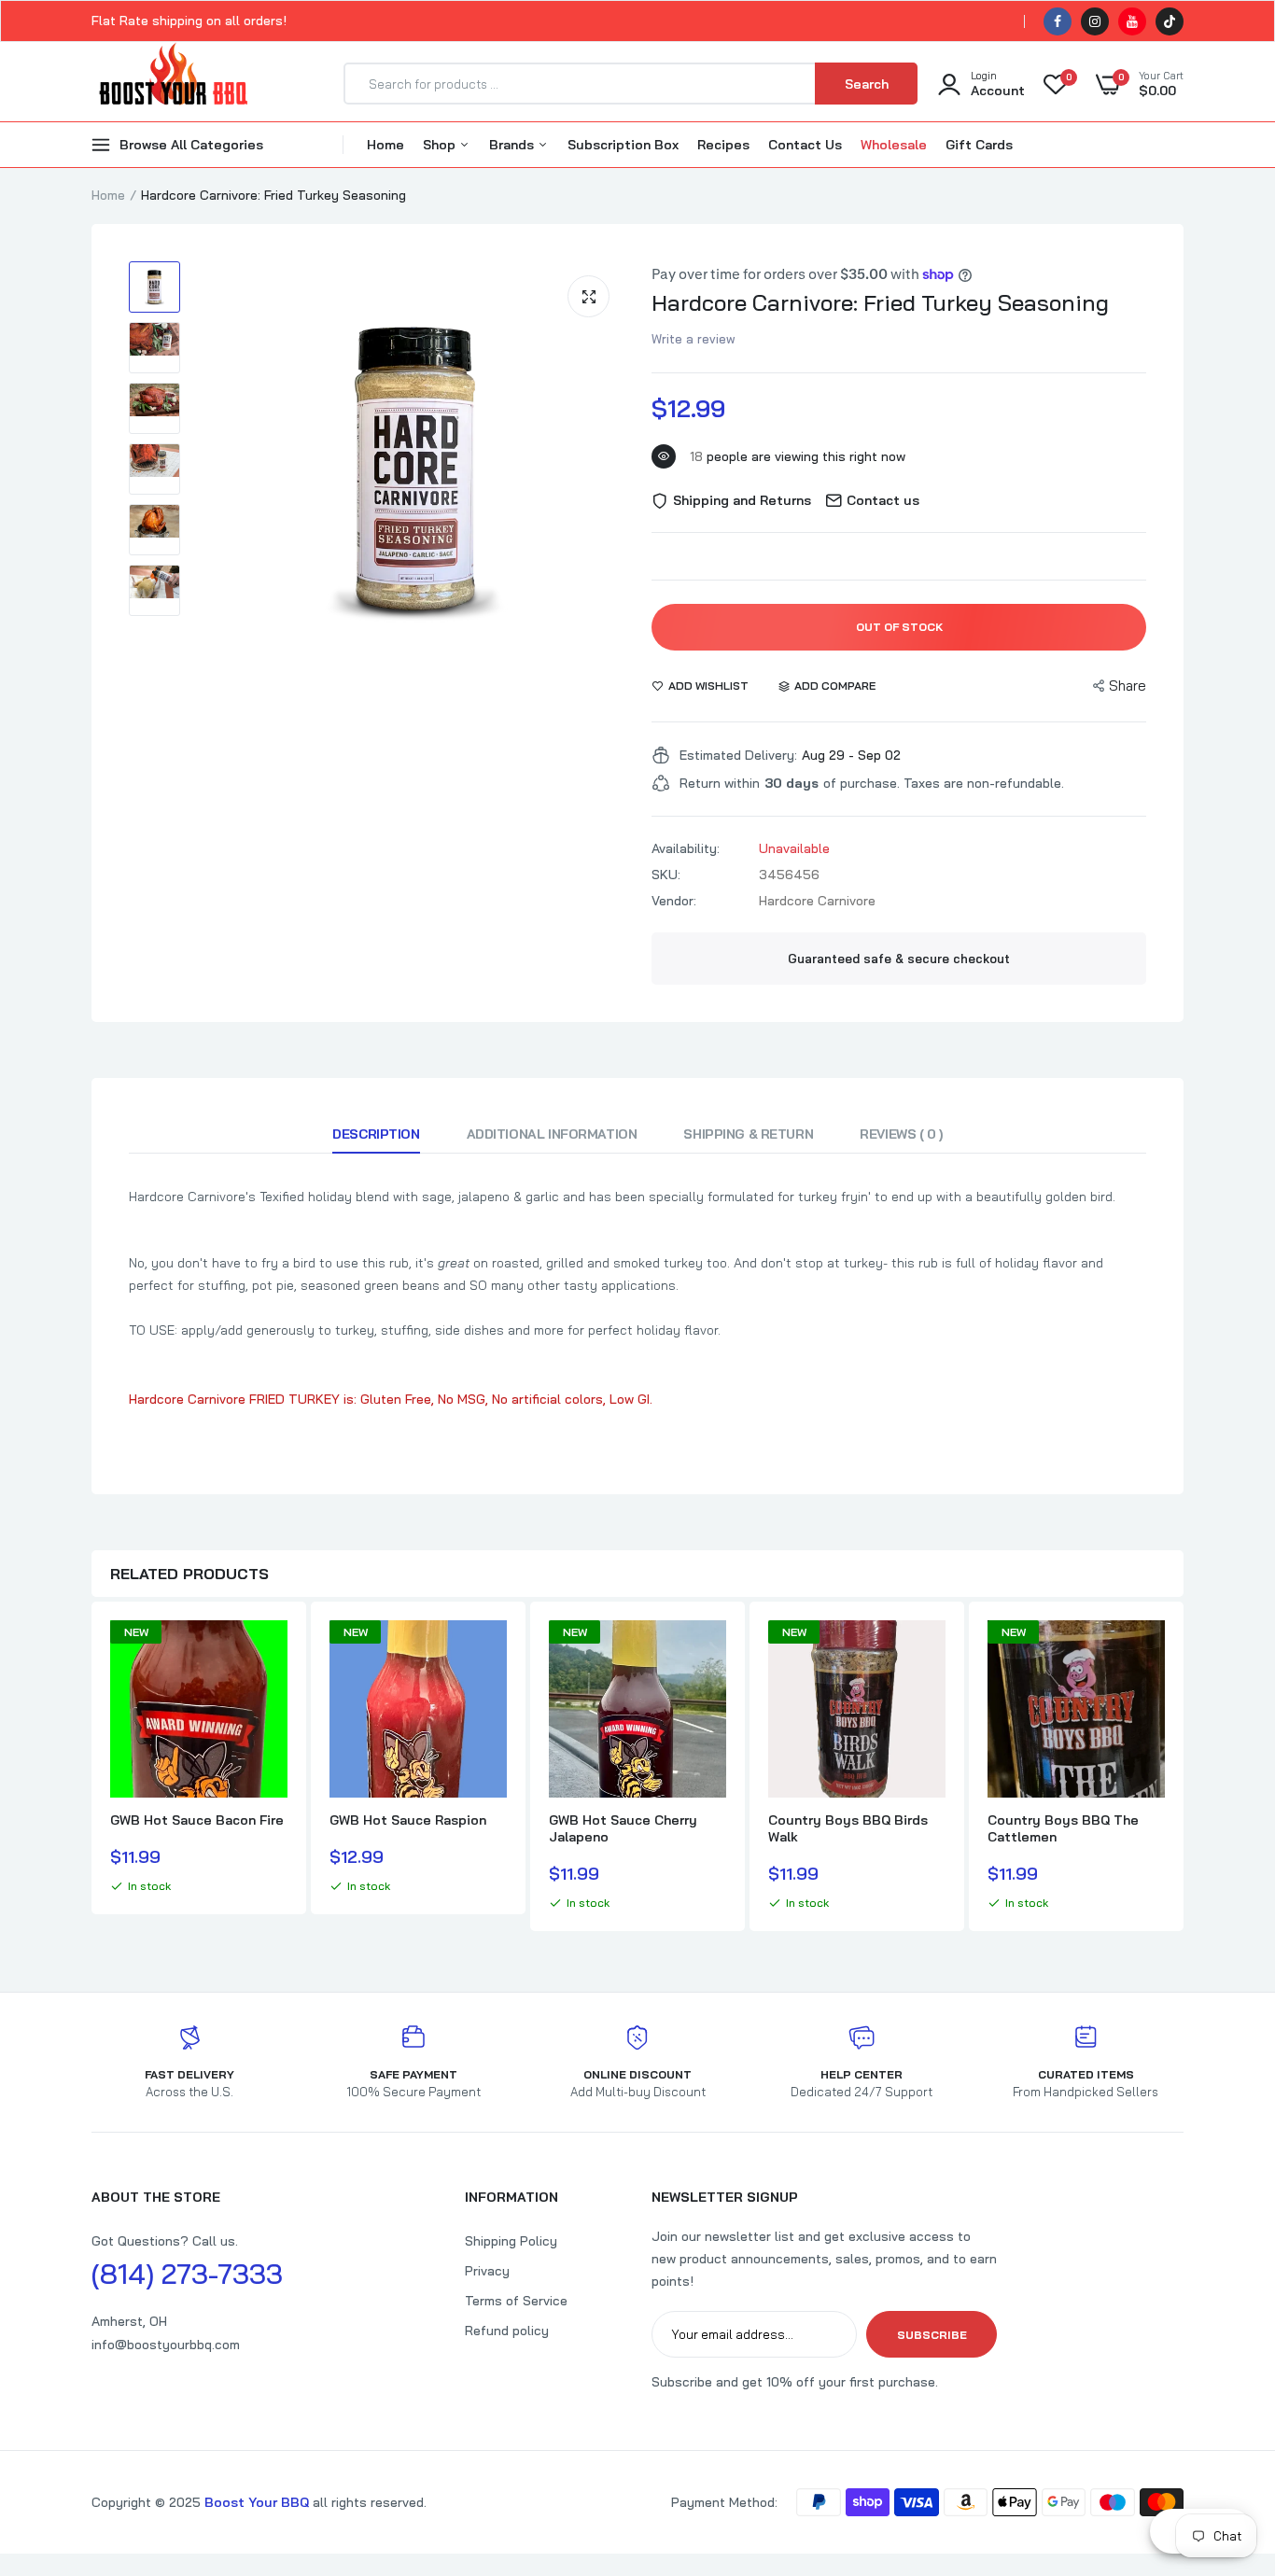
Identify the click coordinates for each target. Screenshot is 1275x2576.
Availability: (686, 848)
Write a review (694, 339)
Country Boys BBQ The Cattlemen (1063, 1828)
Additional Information (552, 1134)
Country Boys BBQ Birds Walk (848, 1828)
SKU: (666, 875)
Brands (513, 145)
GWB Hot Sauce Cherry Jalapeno (623, 1828)
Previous (91, 1769)
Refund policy (507, 2331)
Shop (441, 145)
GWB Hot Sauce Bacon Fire (197, 1820)
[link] (271, 1651)
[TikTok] (1170, 21)
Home (385, 145)
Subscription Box (623, 145)
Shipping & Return (748, 1134)
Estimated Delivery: (738, 755)
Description (376, 1134)
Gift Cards (979, 145)
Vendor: (674, 901)
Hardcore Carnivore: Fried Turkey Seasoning (880, 302)
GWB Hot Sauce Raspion (408, 1820)
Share (1128, 686)
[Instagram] (1095, 21)
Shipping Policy (511, 2241)
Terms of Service (516, 2301)
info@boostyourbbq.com (166, 2345)
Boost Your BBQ (259, 2502)
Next (1184, 1769)
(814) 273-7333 (187, 2274)
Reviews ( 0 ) (901, 1134)
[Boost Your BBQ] (173, 84)
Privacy (487, 2271)
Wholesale (894, 145)
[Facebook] (1058, 21)
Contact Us (805, 145)
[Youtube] (1132, 21)
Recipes (723, 145)
